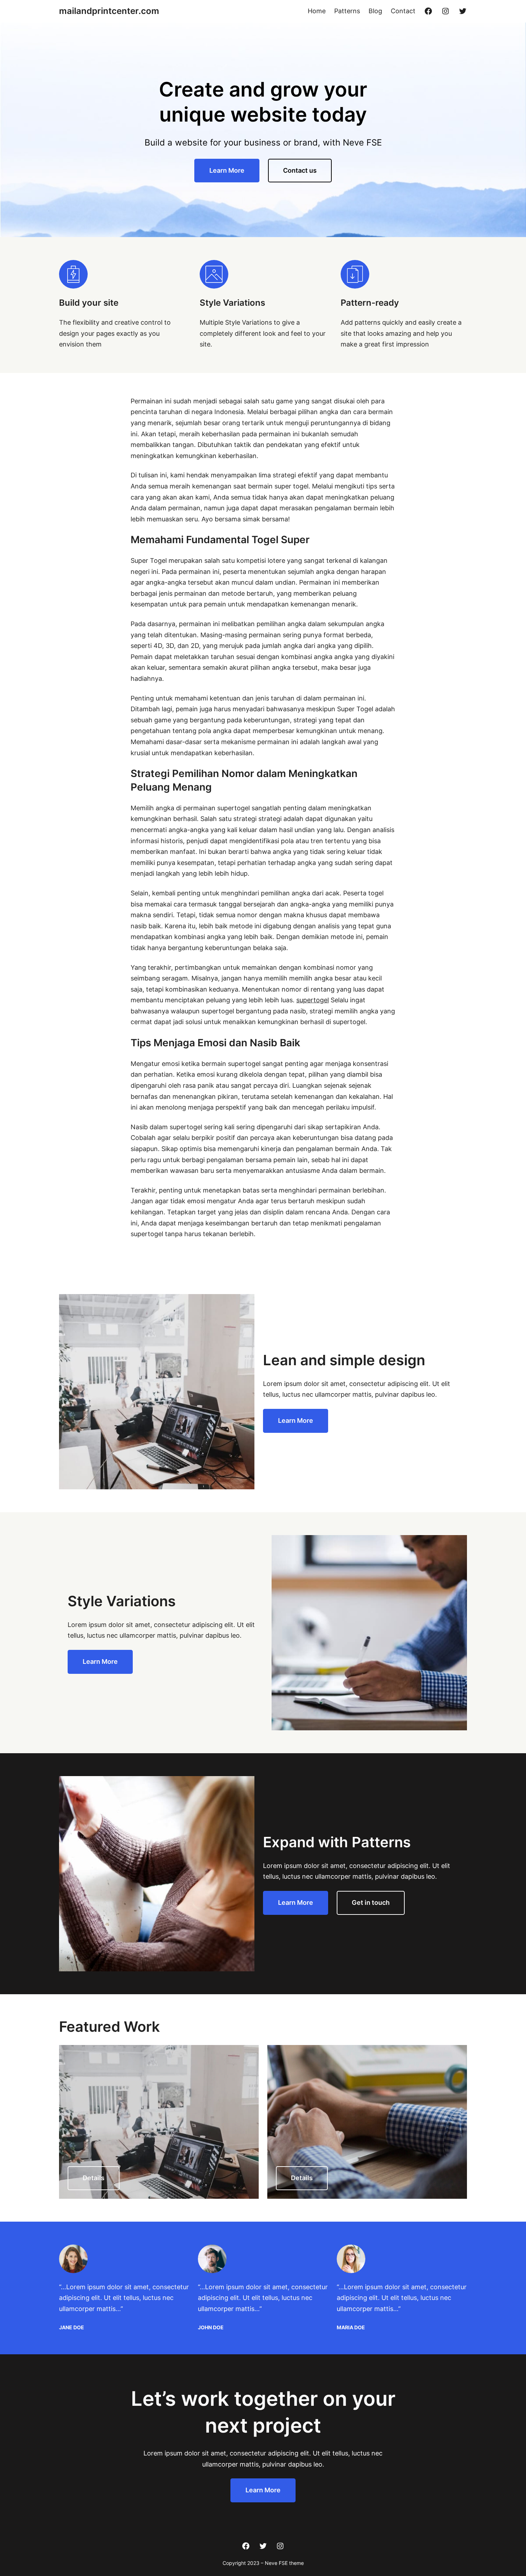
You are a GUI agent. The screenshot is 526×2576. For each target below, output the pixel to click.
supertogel (313, 1000)
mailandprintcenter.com (109, 11)
